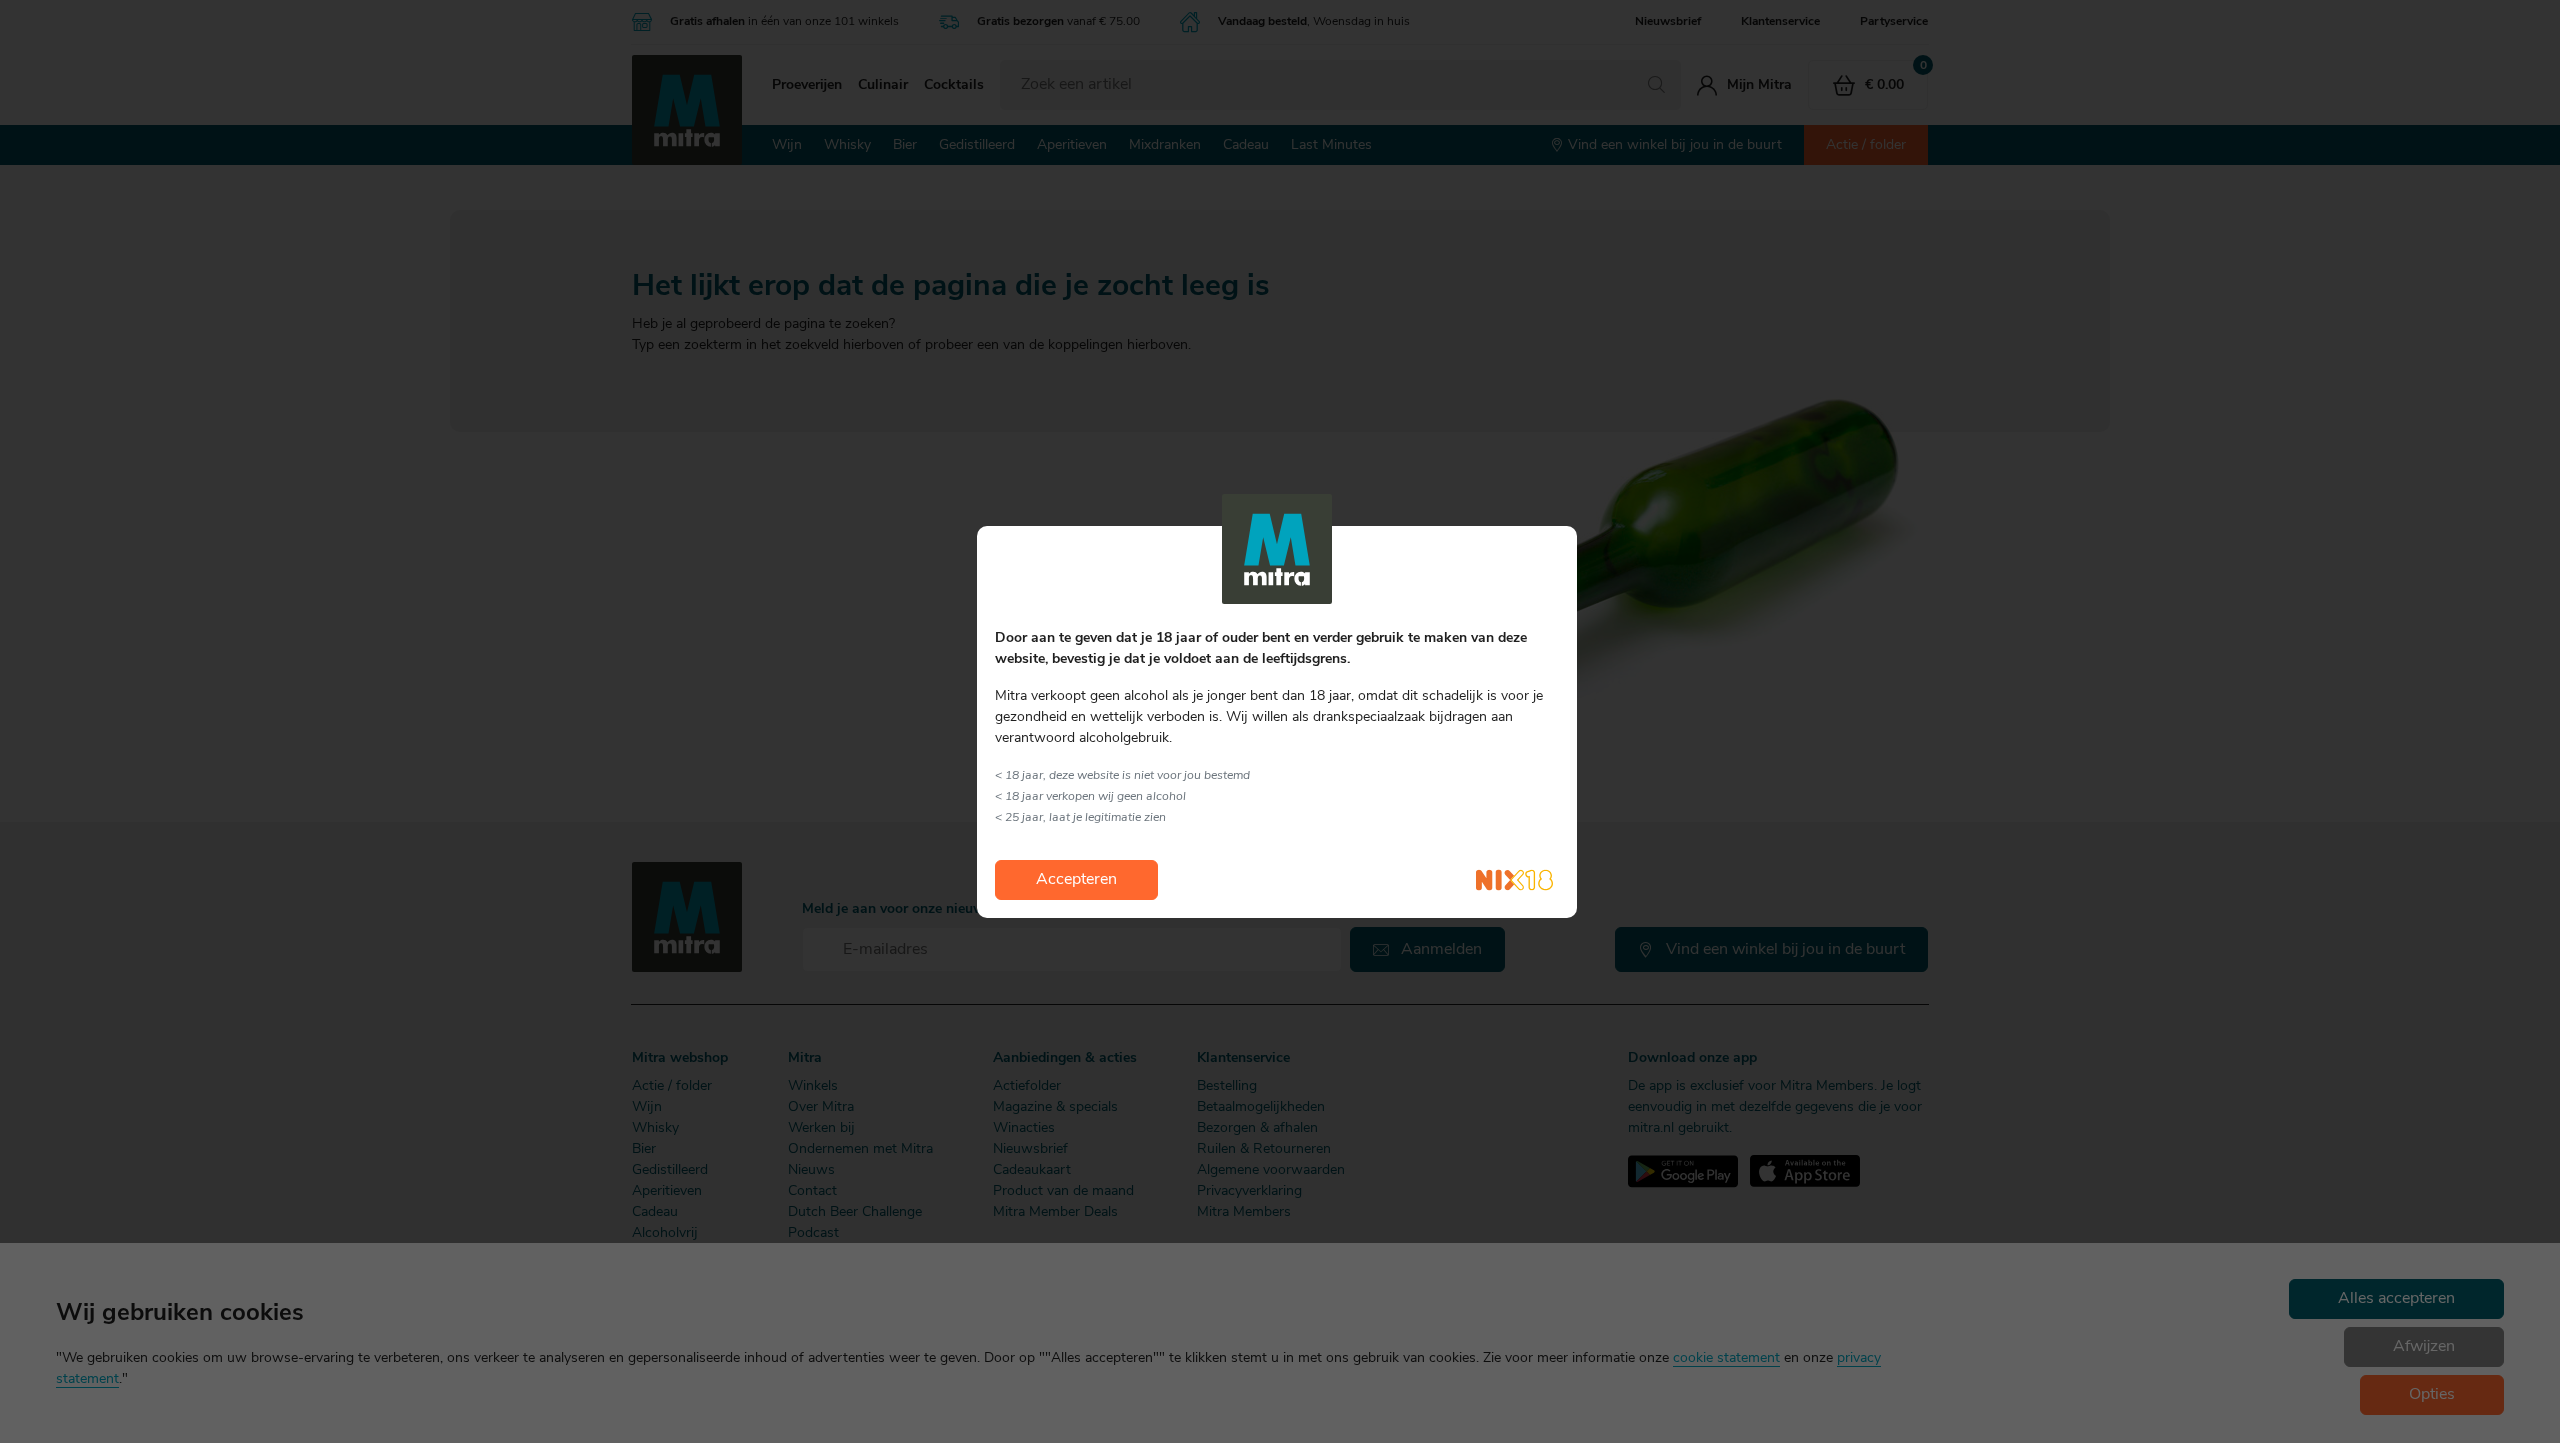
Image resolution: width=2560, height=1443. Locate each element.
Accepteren (1076, 880)
